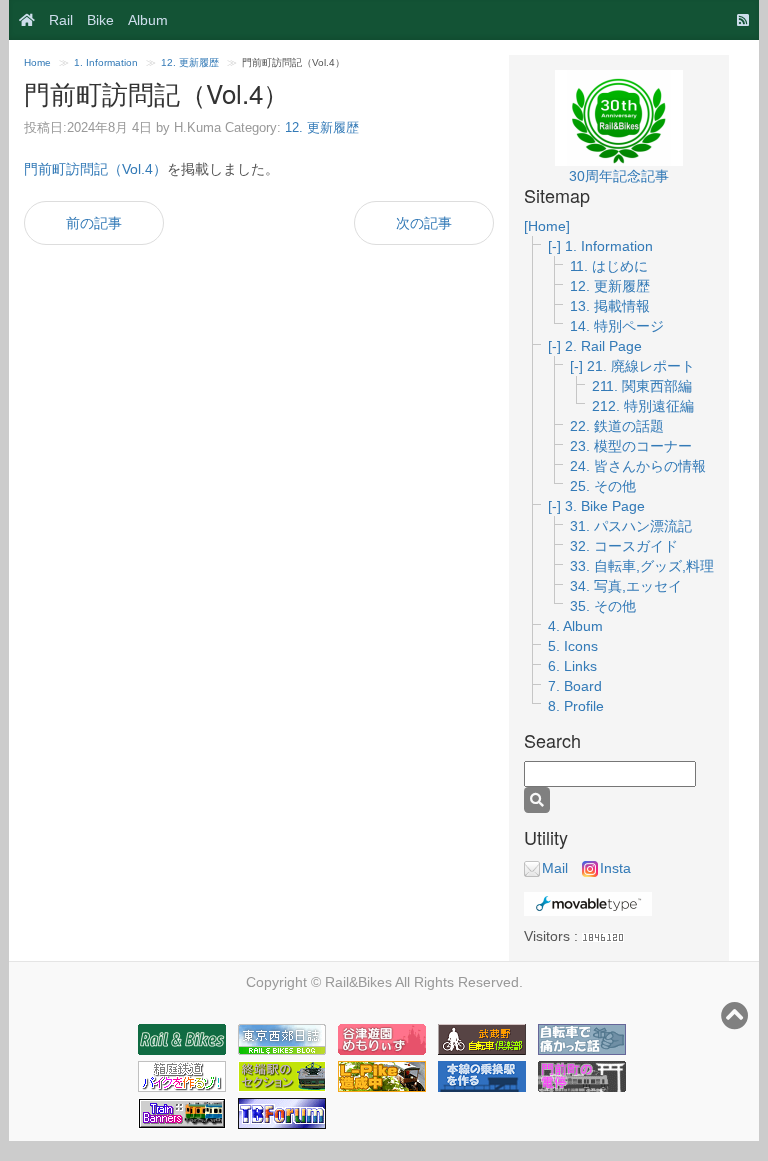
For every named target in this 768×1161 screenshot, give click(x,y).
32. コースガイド (624, 546)
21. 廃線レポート (641, 366)
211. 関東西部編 (642, 386)
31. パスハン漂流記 (631, 526)
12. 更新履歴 (190, 62)
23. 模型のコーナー (631, 446)
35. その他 (603, 606)
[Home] (22, 20)
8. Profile (576, 706)
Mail (555, 868)
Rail (61, 20)
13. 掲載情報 (610, 306)
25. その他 (603, 486)
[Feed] (738, 20)
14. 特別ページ (617, 326)
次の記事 (424, 223)
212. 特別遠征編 (643, 406)
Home (37, 62)
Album (148, 20)
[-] (556, 246)
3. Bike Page (605, 506)
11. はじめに (609, 266)
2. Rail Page (603, 346)
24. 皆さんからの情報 (638, 466)
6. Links (572, 666)
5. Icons (573, 646)
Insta (615, 868)
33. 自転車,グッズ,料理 (642, 566)
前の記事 (94, 223)
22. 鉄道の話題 (617, 426)
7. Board (575, 686)
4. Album (575, 626)
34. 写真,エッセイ (626, 586)
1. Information (106, 62)
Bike (100, 20)
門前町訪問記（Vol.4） (95, 169)
